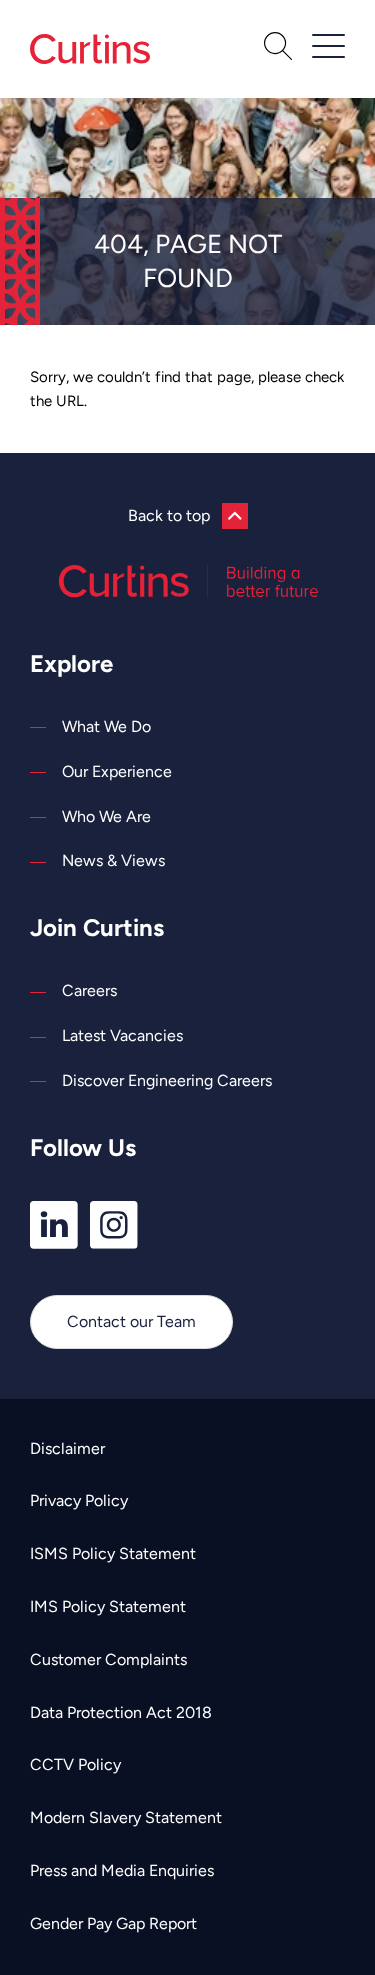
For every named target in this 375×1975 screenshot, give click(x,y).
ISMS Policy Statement (113, 1553)
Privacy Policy (79, 1500)
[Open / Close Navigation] (328, 46)
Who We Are (106, 816)
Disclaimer (67, 1448)
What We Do (106, 726)
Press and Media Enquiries (122, 1870)
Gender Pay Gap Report (113, 1923)
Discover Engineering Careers (167, 1080)
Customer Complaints (108, 1659)
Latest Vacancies (122, 1035)
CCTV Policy (75, 1764)
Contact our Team (131, 1321)
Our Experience (117, 771)
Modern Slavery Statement (126, 1817)
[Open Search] (278, 49)
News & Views (113, 860)
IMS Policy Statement (108, 1606)
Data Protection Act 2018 (121, 1712)
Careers (89, 990)
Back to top (169, 515)
